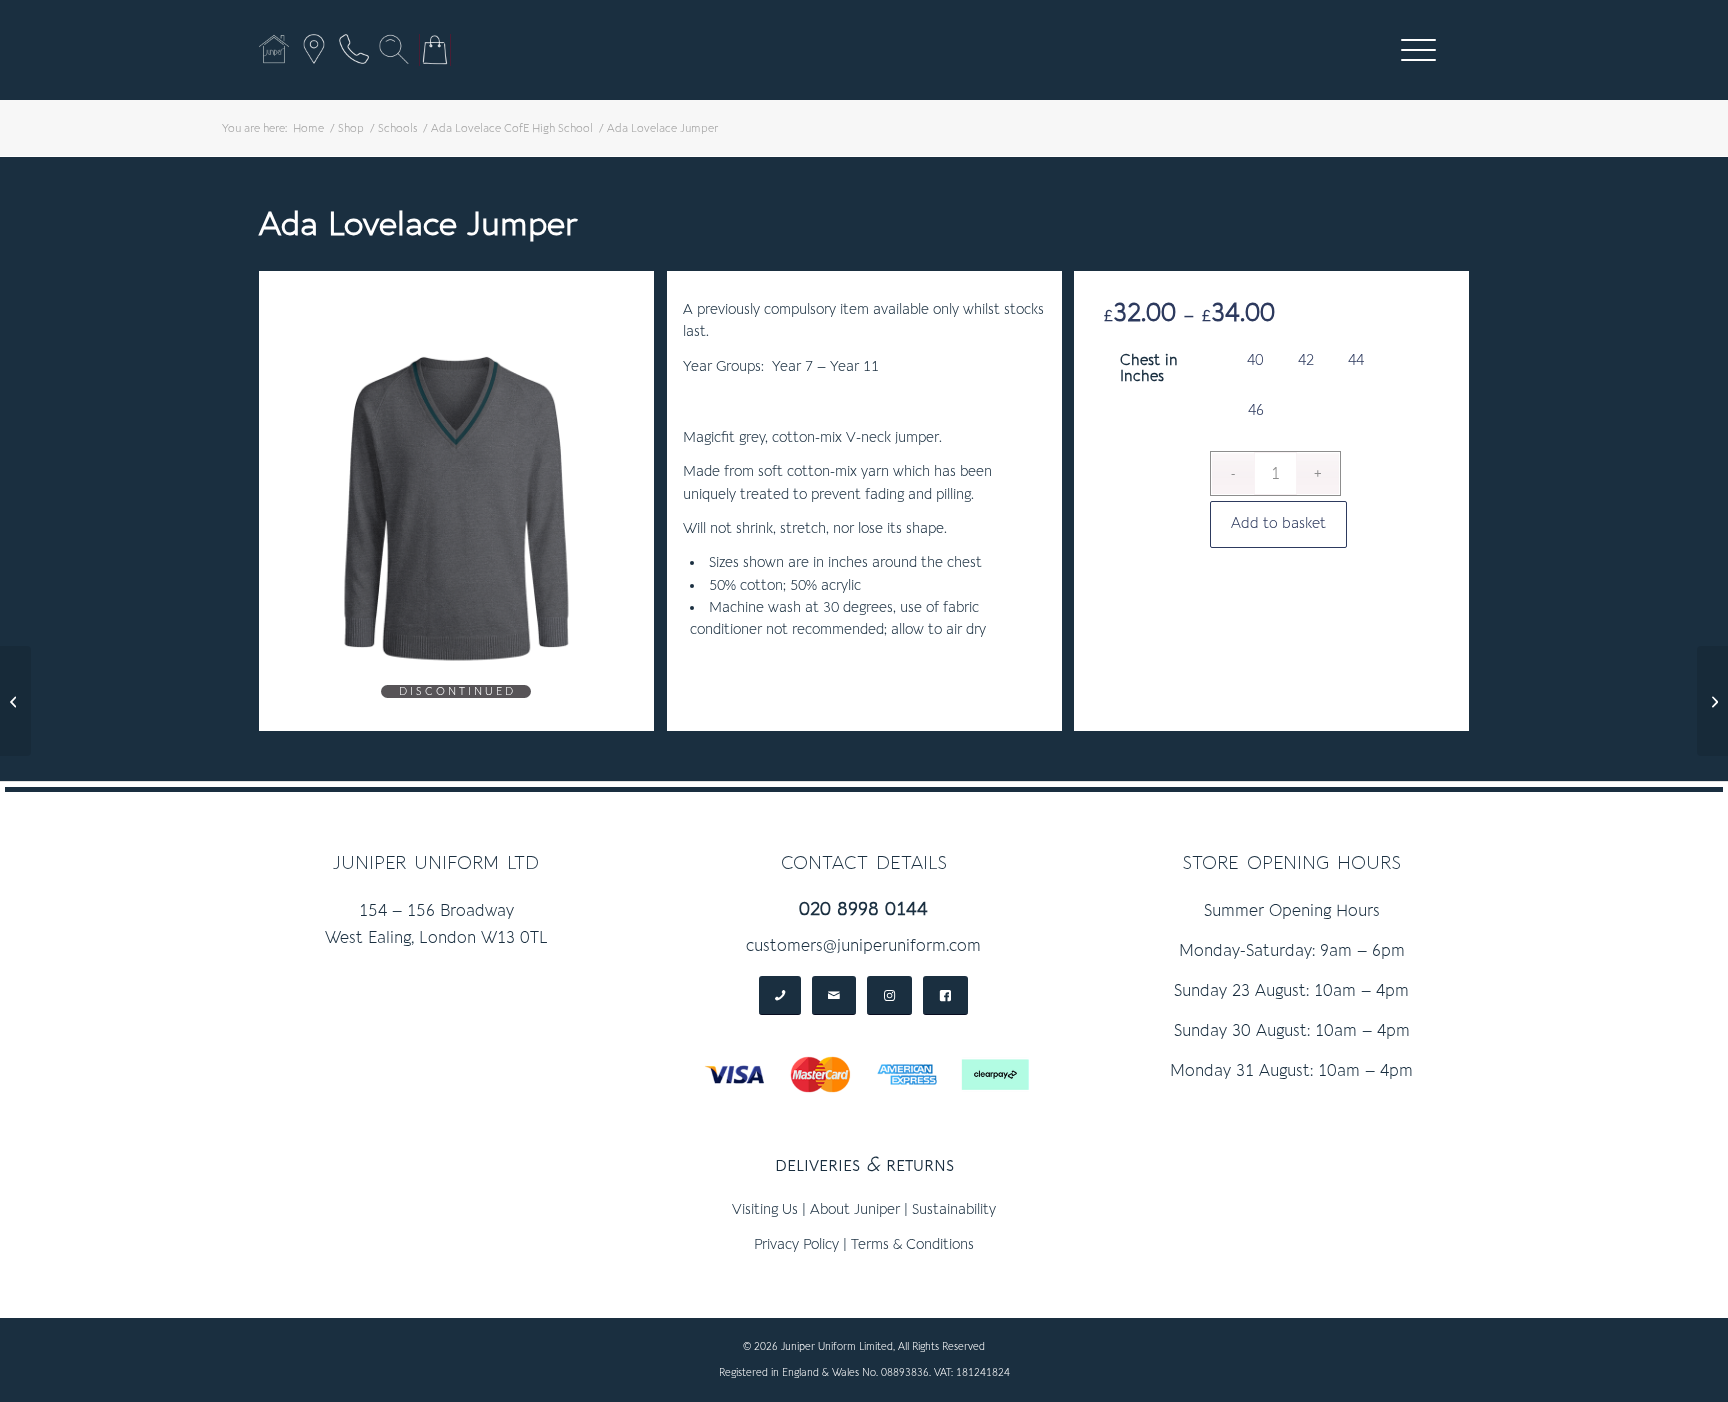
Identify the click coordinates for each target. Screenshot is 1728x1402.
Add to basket (1278, 523)
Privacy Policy (796, 1244)
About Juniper (855, 1209)
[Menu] (1412, 50)
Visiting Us (765, 1209)
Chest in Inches (1149, 369)
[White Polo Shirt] (1712, 701)
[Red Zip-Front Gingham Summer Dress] (15, 701)
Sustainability (954, 1209)
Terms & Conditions (912, 1244)
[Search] (394, 49)
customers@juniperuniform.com (863, 946)
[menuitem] (1418, 50)
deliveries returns (864, 1164)
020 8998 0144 (863, 909)
